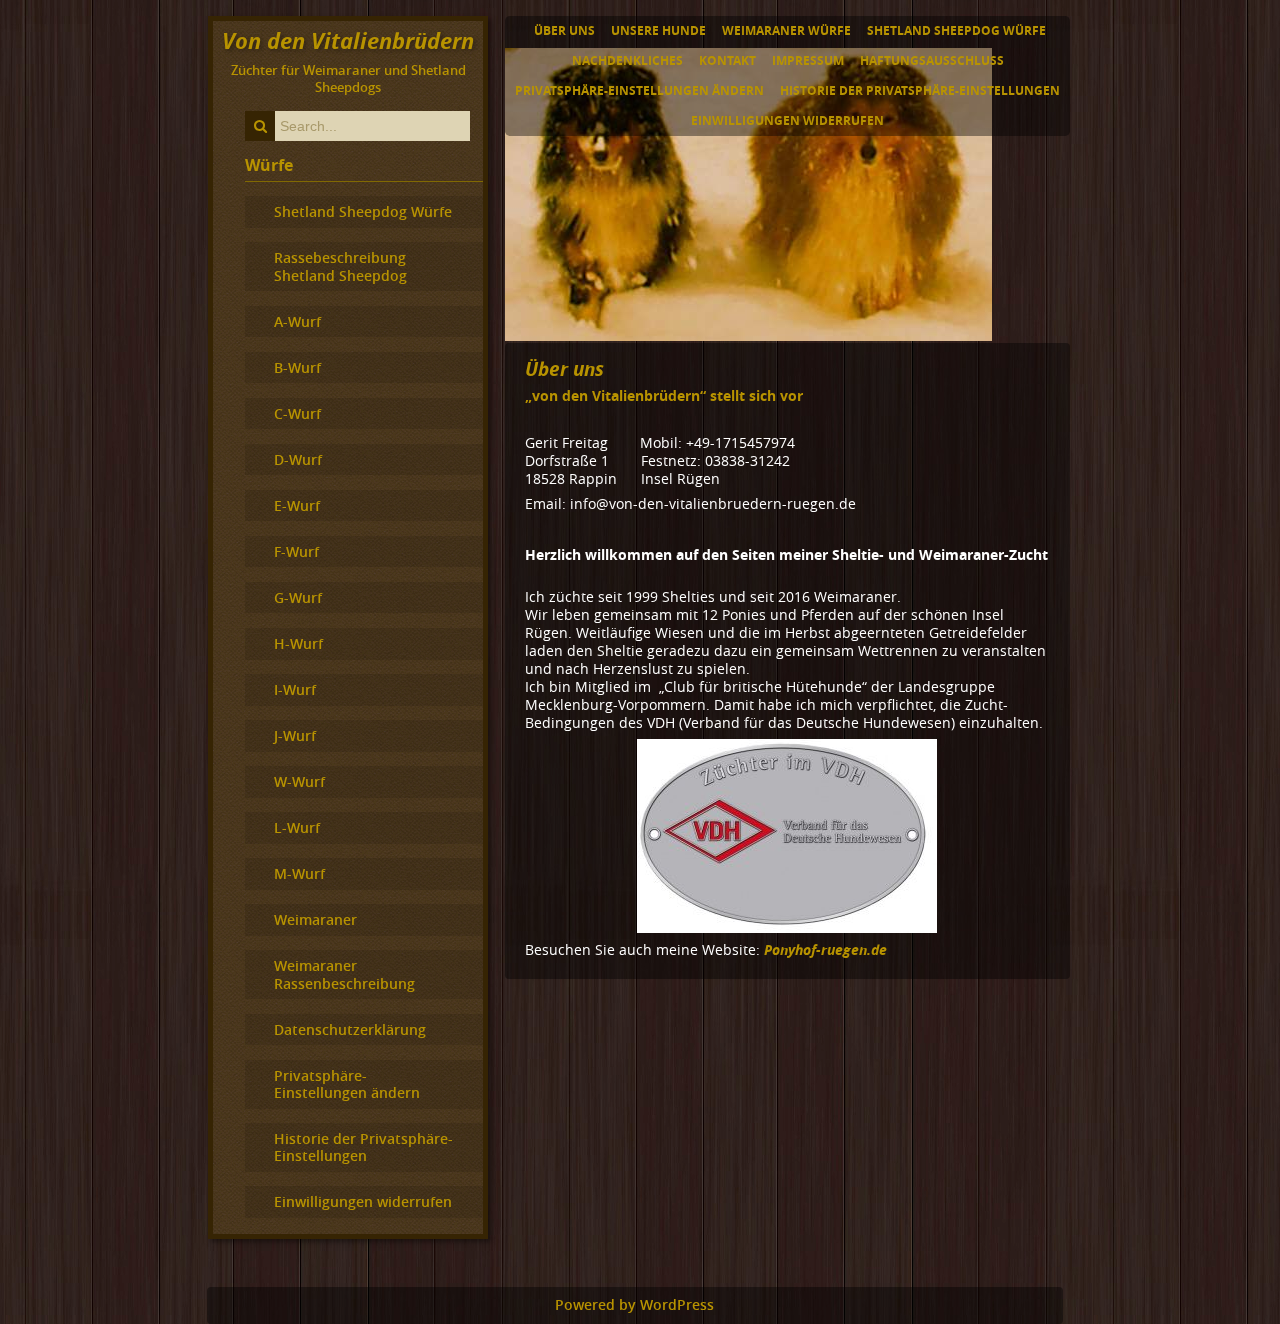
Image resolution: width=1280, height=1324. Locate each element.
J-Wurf (295, 735)
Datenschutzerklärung (350, 1029)
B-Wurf (297, 367)
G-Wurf (298, 597)
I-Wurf (295, 689)
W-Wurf (299, 781)
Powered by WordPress (634, 1305)
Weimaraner (315, 919)
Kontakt (727, 60)
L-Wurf (297, 827)
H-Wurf (298, 643)
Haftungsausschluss (932, 60)
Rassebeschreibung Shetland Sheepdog (340, 266)
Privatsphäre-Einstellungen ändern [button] (639, 90)
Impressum (808, 60)
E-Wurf (297, 505)
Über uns (564, 30)
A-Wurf (297, 321)
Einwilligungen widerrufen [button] (787, 120)
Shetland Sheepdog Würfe (956, 30)
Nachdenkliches (627, 60)
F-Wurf (296, 551)
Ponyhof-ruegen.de (825, 949)
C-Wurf (297, 413)
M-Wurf (299, 873)
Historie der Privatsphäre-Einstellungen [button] (920, 90)
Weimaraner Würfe (786, 30)
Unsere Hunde (658, 30)
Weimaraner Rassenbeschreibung (344, 974)
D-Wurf (298, 459)
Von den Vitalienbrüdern (348, 40)
